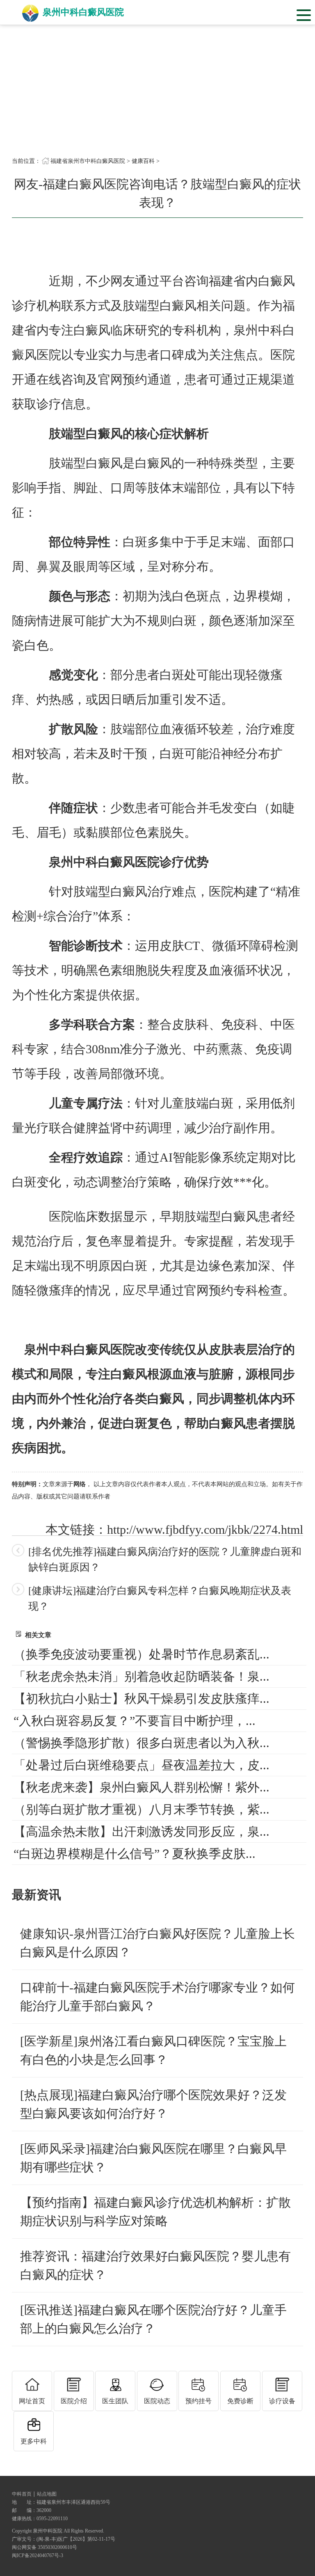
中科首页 (22, 2494)
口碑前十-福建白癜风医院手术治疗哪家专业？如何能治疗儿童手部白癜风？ (157, 1997)
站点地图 (47, 2494)
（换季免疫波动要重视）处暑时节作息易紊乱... (142, 1654)
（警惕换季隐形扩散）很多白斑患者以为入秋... (142, 1743)
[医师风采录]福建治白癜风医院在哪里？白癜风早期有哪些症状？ (153, 2158)
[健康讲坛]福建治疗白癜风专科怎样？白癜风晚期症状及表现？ (160, 1598)
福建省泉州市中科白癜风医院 (88, 161)
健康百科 (143, 161)
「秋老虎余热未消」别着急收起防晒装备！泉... (142, 1676)
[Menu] (304, 14)
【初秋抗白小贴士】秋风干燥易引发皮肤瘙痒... (142, 1699)
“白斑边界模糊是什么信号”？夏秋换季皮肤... (135, 1854)
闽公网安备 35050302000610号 (45, 2547)
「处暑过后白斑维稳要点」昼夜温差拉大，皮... (142, 1765)
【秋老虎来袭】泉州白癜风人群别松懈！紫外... (142, 1787)
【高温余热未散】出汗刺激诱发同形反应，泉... (142, 1831)
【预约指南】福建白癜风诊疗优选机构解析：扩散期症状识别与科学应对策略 (155, 2212)
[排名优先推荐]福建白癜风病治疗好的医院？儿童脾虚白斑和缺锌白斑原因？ (165, 1559)
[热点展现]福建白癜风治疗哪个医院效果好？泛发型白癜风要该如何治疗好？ (153, 2104)
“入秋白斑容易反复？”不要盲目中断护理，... (135, 1721)
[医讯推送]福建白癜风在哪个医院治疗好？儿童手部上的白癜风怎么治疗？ (153, 2319)
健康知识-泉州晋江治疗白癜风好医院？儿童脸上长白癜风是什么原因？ (157, 1943)
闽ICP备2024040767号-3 (38, 2555)
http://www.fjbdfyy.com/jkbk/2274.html (205, 1529)
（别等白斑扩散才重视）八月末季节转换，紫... (142, 1809)
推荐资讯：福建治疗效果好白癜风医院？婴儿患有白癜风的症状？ (155, 2265)
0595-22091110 (52, 2519)
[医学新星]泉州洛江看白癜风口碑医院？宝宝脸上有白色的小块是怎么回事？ (153, 2050)
